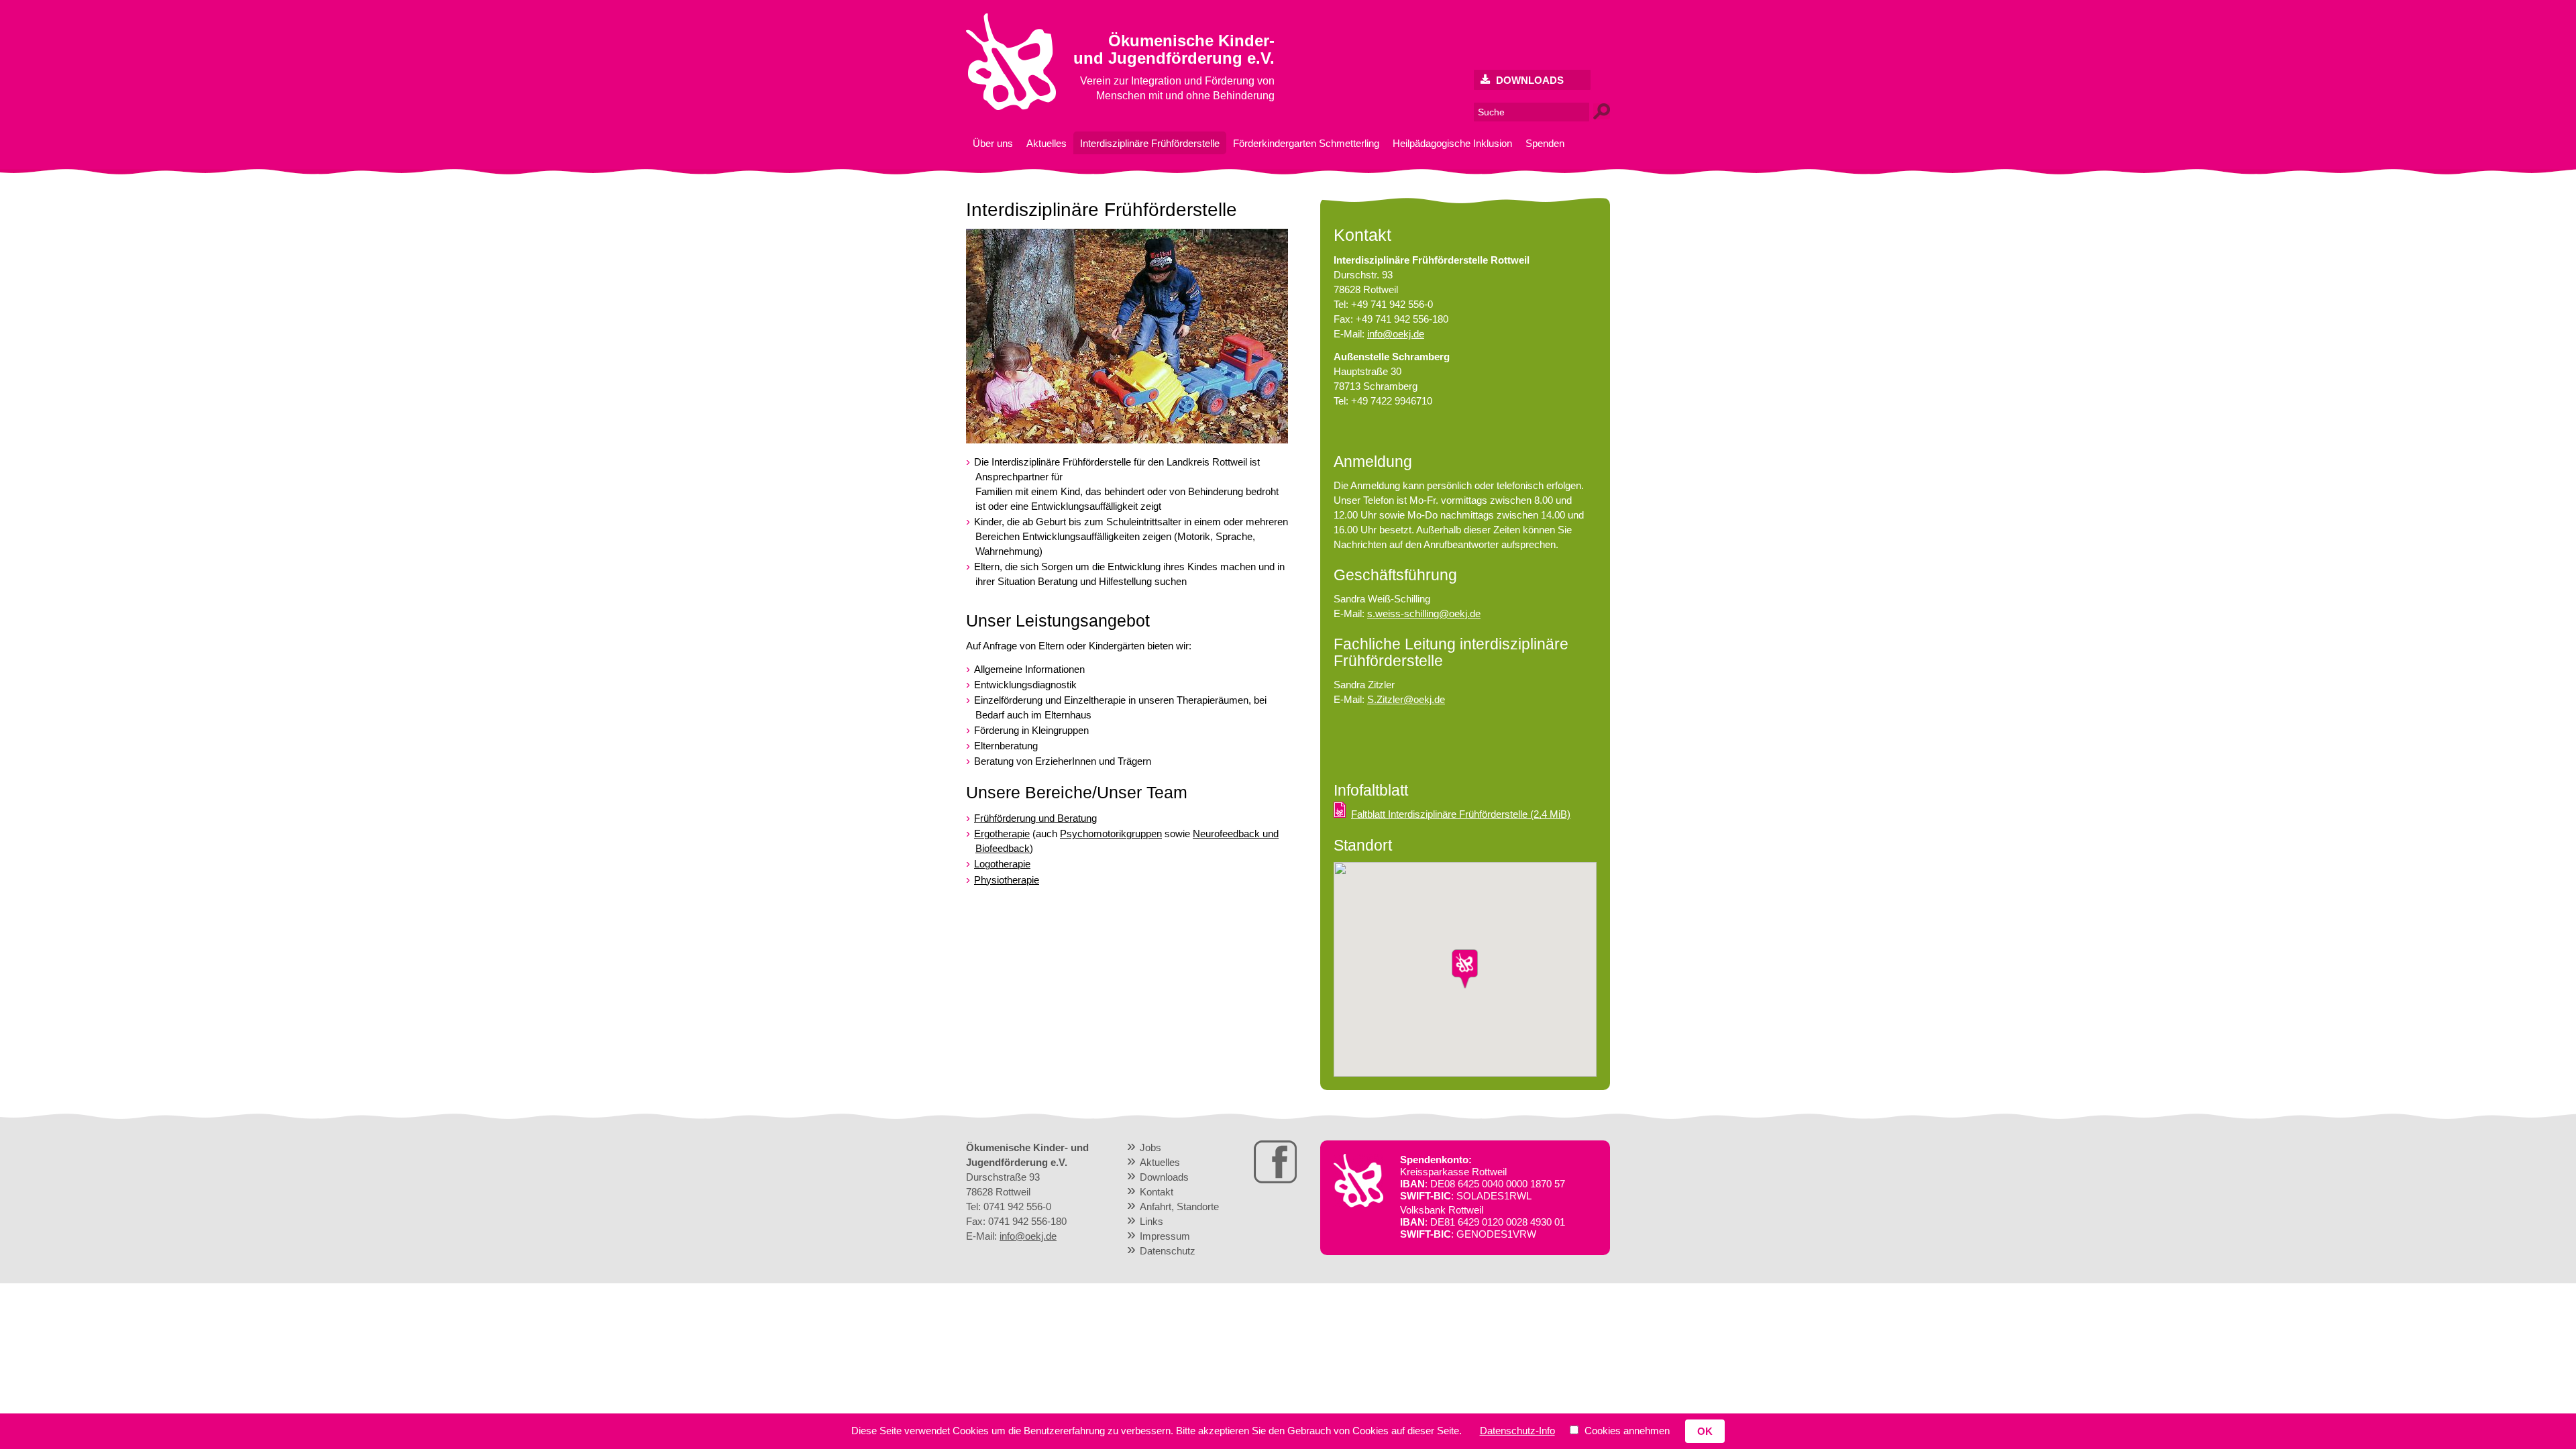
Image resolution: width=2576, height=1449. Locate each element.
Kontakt (1157, 1192)
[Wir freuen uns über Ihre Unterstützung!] (1358, 1204)
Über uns (993, 143)
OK (1705, 1431)
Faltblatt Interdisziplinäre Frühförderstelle (1461, 814)
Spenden (1545, 143)
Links (1151, 1221)
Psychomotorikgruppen (1111, 834)
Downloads (1528, 80)
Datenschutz (1168, 1251)
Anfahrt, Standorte (1179, 1206)
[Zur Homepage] (1011, 107)
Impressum (1165, 1236)
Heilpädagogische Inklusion (1452, 143)
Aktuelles (1046, 143)
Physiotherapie (1007, 880)
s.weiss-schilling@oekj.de (1424, 613)
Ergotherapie (1002, 834)
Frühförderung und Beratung (1035, 818)
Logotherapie (1002, 864)
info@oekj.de (1396, 334)
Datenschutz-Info (1517, 1431)
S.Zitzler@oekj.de (1406, 699)
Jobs (1150, 1147)
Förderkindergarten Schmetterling (1306, 143)
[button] (1465, 969)
